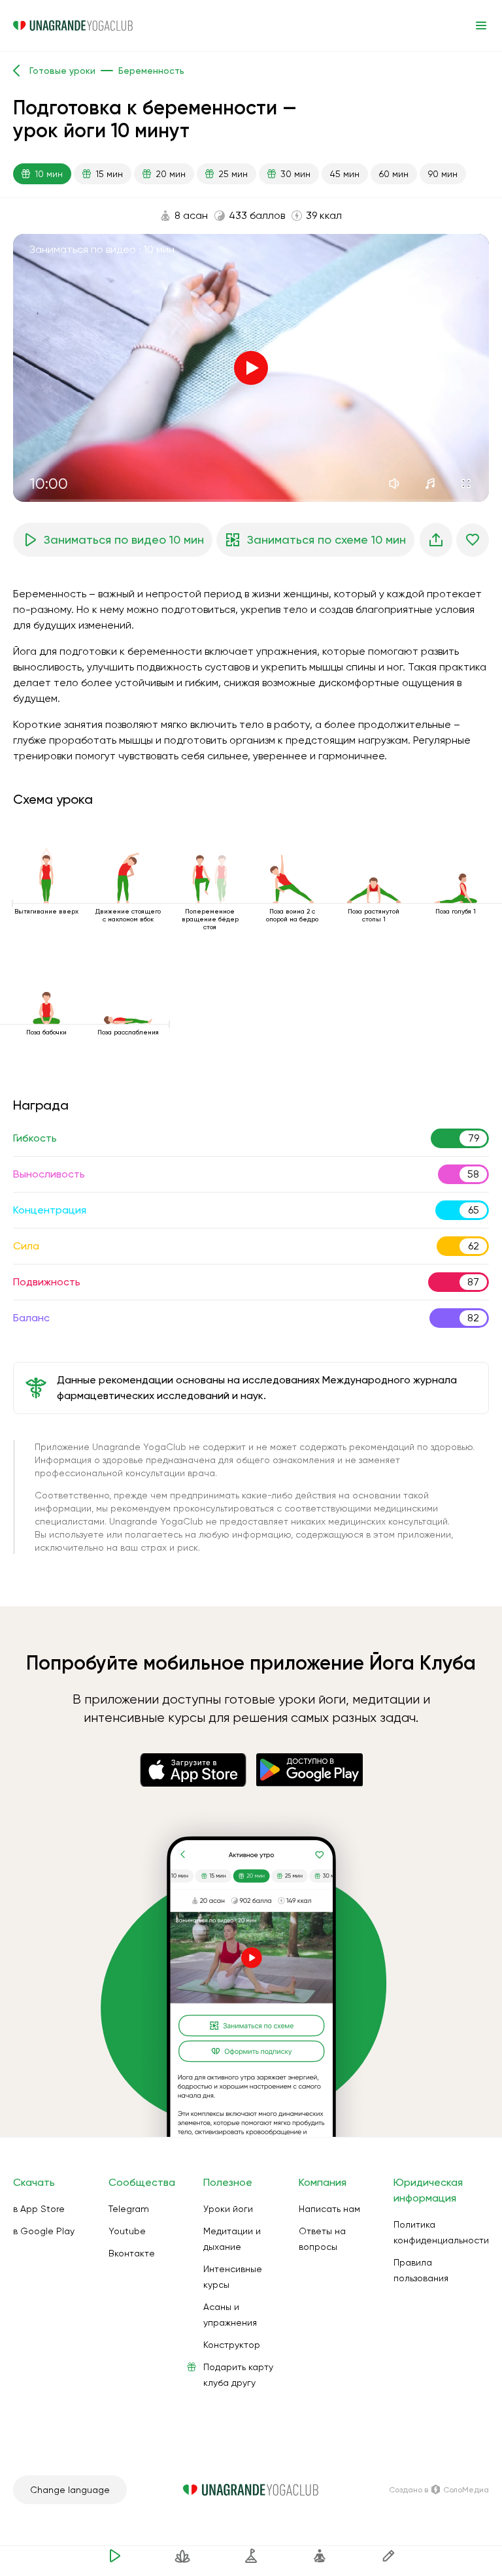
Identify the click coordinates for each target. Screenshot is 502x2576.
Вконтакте (132, 2253)
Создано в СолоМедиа (439, 2490)
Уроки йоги (228, 2209)
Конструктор (232, 2345)
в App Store (39, 2209)
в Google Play (44, 2231)
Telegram (129, 2209)
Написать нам (329, 2209)
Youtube (127, 2231)
